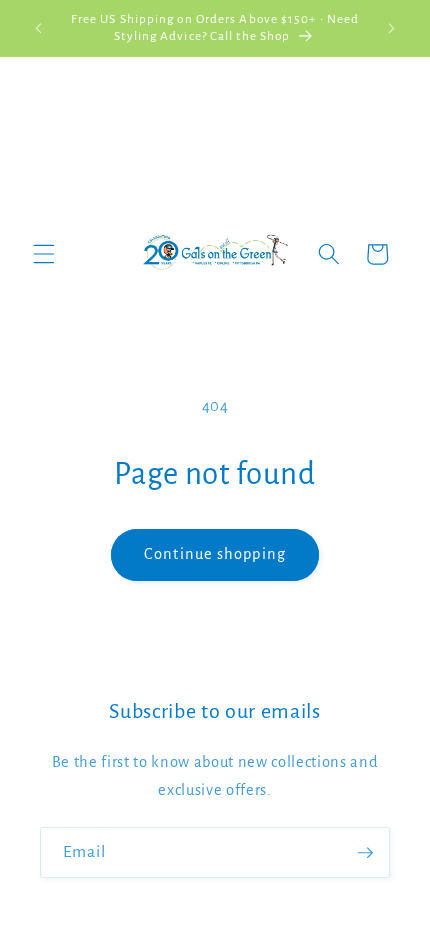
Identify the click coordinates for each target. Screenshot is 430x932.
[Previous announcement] (39, 28)
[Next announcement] (392, 28)
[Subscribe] (365, 853)
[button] (44, 254)
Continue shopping (215, 554)
